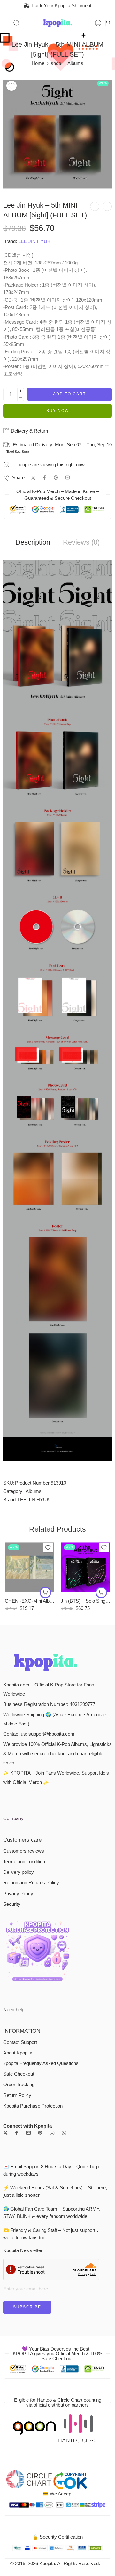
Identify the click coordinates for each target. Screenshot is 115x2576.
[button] (45, 1592)
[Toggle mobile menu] (7, 23)
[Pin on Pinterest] (56, 478)
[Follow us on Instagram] (52, 2133)
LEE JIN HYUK (34, 241)
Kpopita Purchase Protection (33, 2106)
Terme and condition (24, 1862)
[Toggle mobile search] (17, 23)
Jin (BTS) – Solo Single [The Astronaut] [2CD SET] (85, 1601)
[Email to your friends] (68, 478)
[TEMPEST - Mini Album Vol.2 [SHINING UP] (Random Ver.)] (95, 206)
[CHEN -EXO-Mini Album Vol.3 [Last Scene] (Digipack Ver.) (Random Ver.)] (30, 1567)
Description (33, 542)
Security (12, 1904)
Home (38, 63)
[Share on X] (33, 478)
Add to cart (69, 394)
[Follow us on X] (5, 2133)
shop (56, 63)
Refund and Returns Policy (31, 1883)
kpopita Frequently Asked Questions (41, 2063)
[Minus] (21, 398)
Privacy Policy (18, 1894)
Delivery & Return (29, 431)
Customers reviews (24, 1851)
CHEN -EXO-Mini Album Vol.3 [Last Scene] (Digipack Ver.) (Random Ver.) (30, 1601)
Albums (75, 63)
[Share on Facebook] (45, 478)
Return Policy (17, 2095)
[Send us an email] (28, 2133)
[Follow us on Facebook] (17, 2133)
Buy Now (58, 411)
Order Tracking (19, 2085)
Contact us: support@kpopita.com (39, 1734)
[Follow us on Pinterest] (40, 2133)
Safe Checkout (19, 2074)
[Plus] (21, 391)
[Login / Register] (98, 23)
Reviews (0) (81, 542)
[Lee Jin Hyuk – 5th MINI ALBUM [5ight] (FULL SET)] (57, 134)
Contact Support (20, 2042)
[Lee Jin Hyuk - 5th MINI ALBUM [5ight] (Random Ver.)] (107, 206)
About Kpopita (18, 2053)
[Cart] (108, 23)
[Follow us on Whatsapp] (64, 2133)
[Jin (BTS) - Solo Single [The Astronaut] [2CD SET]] (85, 1567)
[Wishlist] (11, 86)
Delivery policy (19, 1872)
